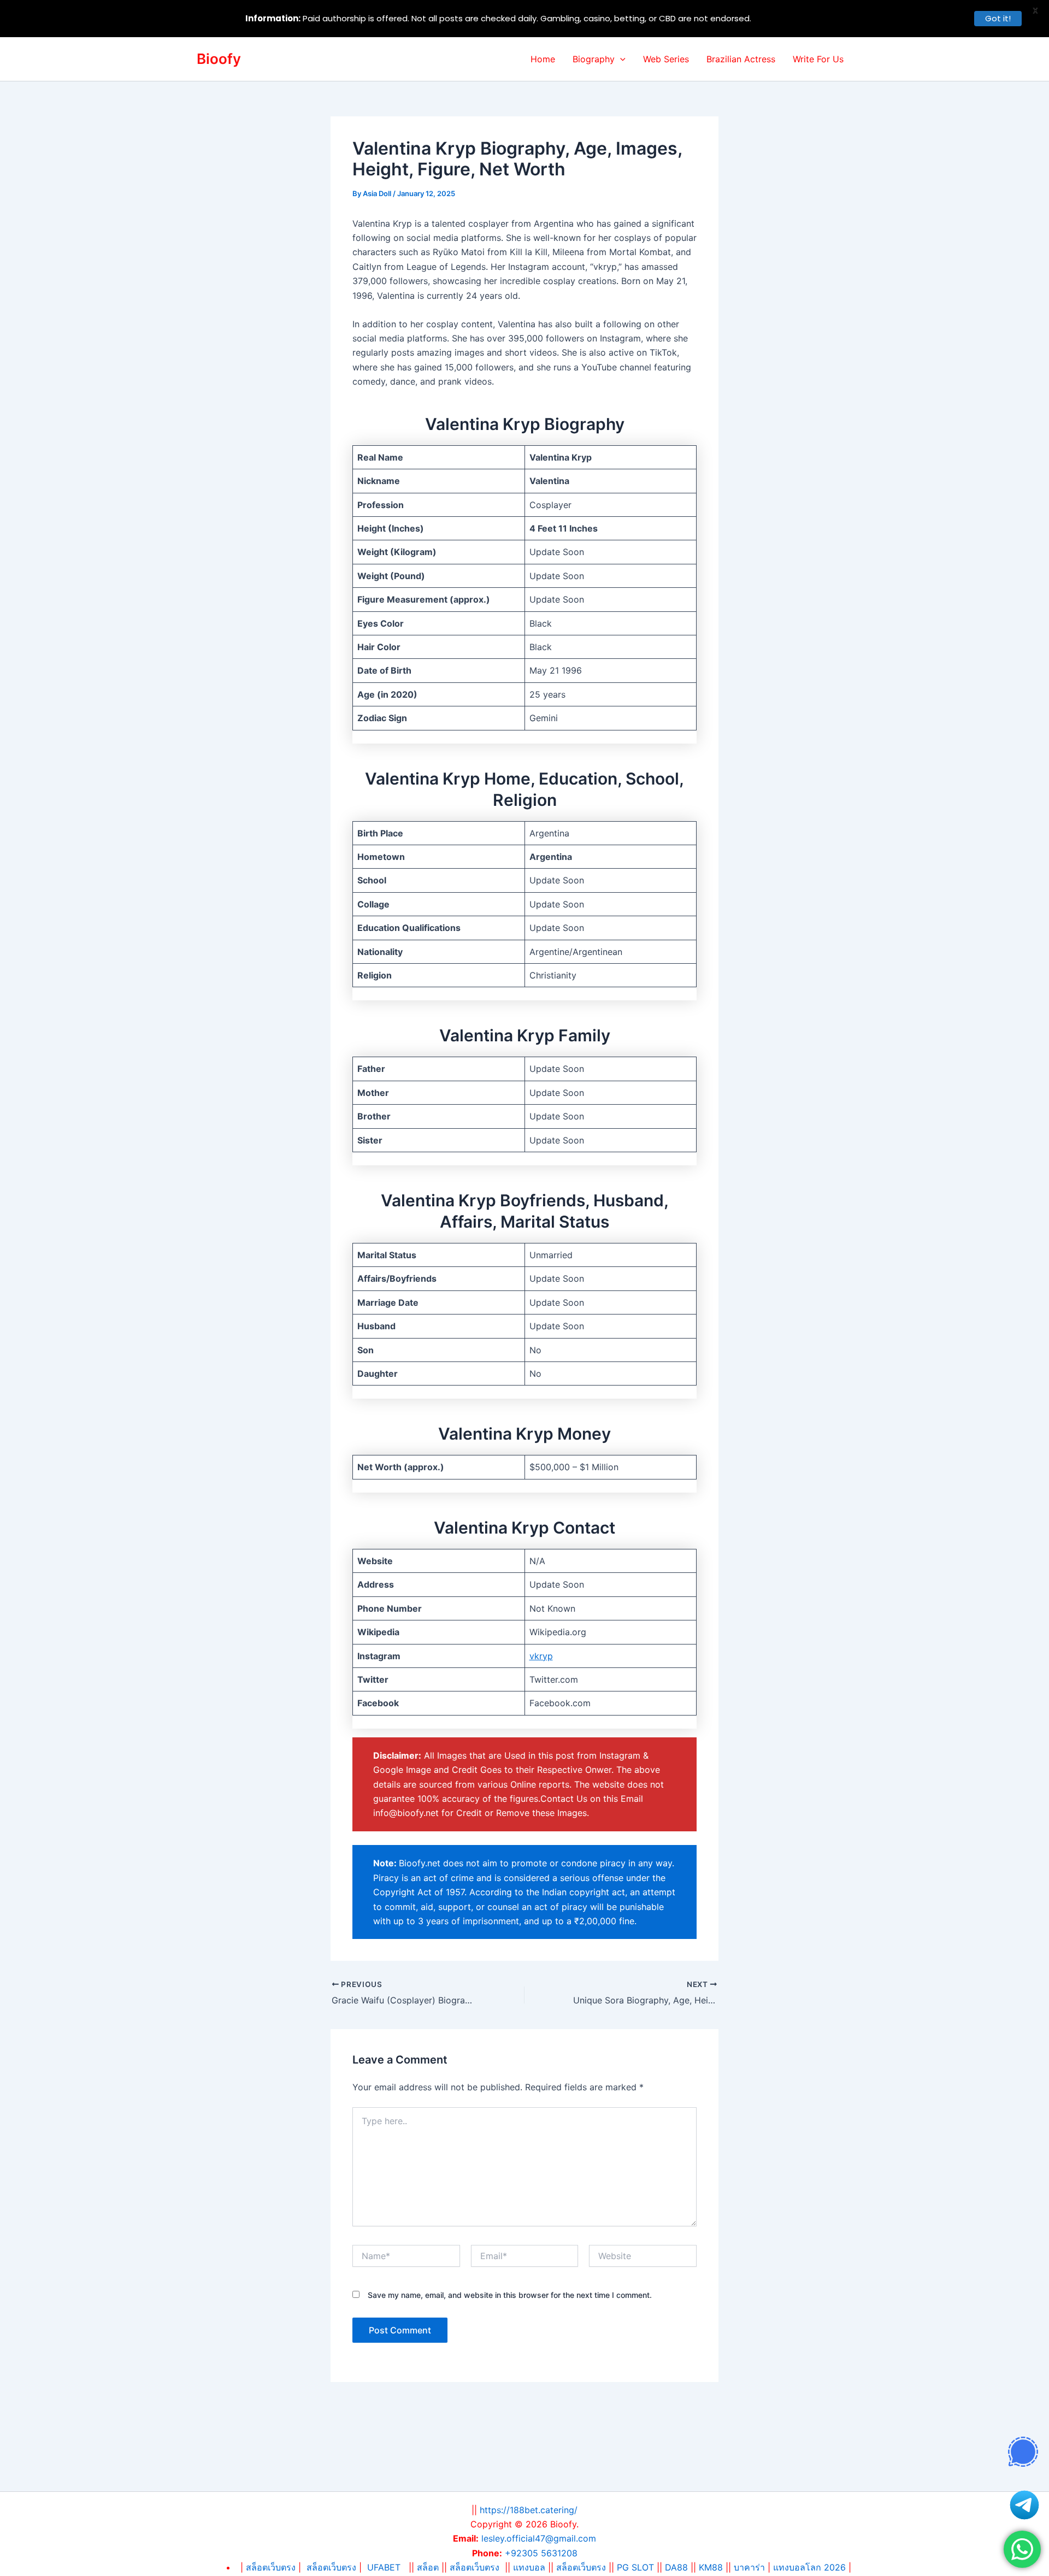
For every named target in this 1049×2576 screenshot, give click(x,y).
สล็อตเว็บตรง (331, 2567)
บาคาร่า (749, 2567)
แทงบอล (529, 2567)
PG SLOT (635, 2567)
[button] (620, 59)
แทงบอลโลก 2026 (809, 2567)
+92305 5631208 (541, 2553)
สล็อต (429, 2567)
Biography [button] (594, 59)
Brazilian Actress (741, 59)
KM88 (711, 2567)
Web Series (666, 59)
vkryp (541, 1656)
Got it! (998, 18)
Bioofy (219, 59)
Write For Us (818, 59)
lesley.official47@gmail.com (539, 2538)
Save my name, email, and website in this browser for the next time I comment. (510, 2295)
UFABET (384, 2567)
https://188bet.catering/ (529, 2510)
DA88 (676, 2567)
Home (543, 59)
